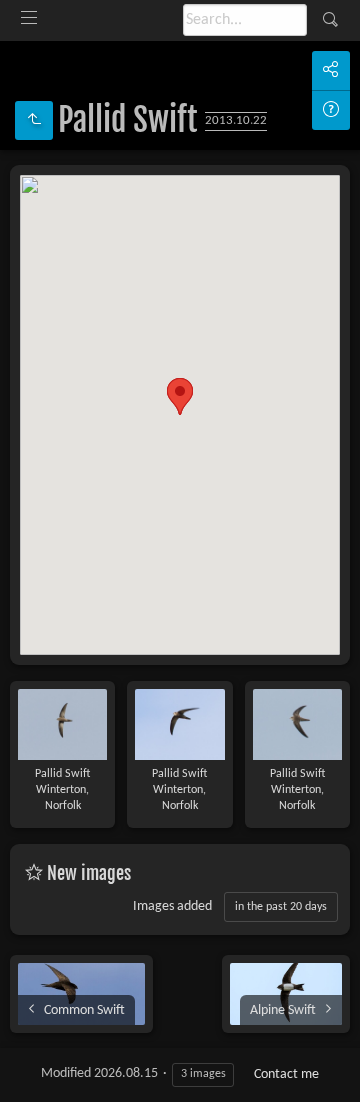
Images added (172, 906)
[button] (180, 396)
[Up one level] (34, 120)
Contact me (286, 1074)
